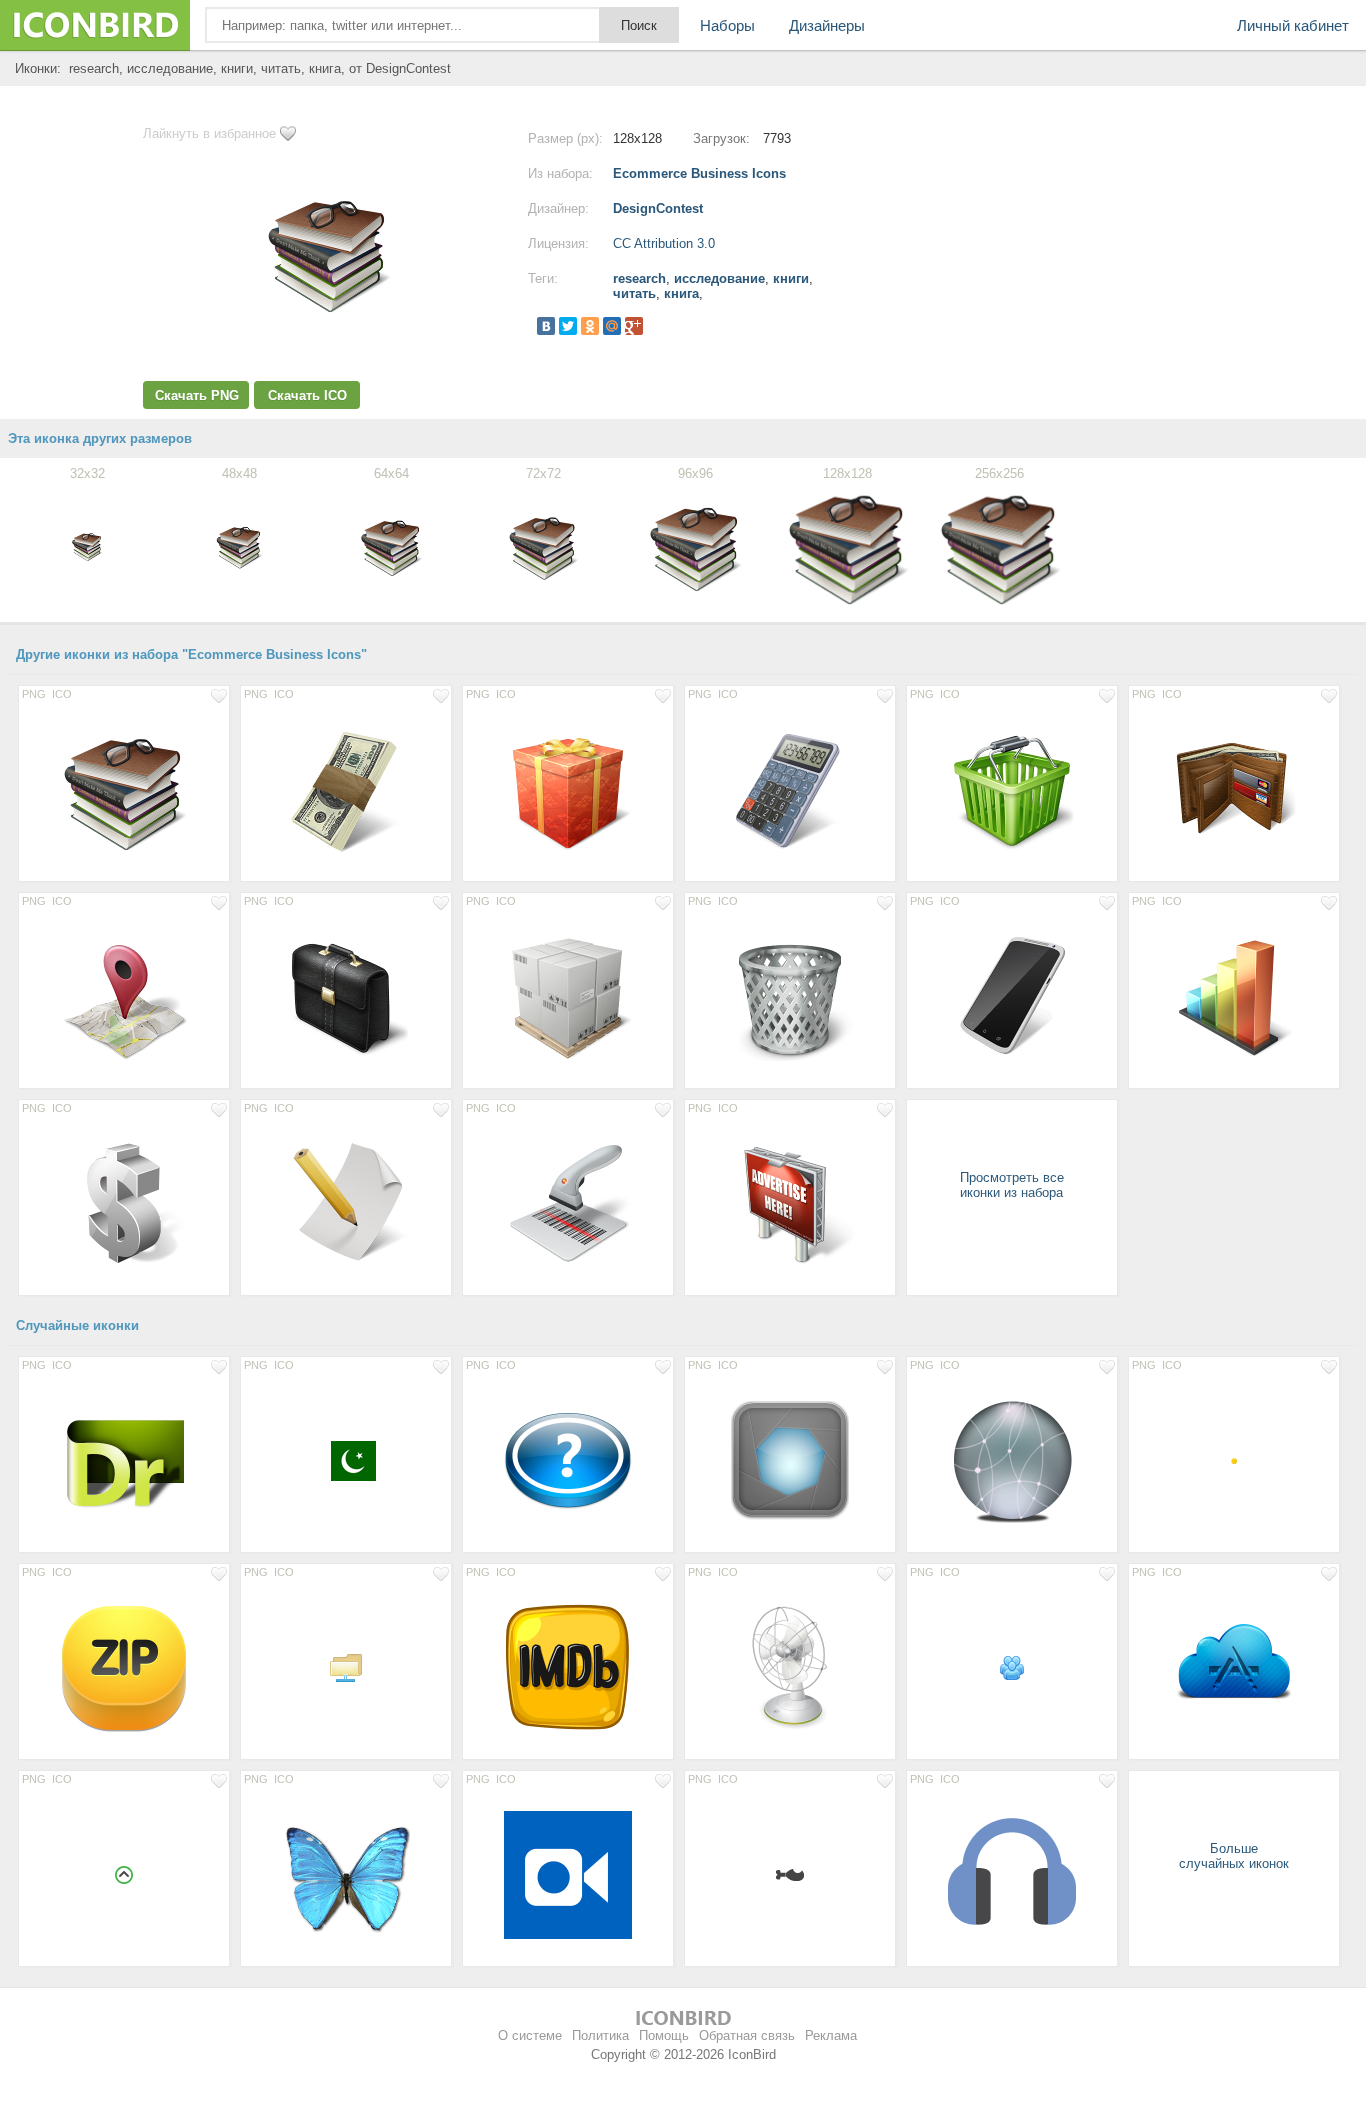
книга (681, 293)
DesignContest (658, 208)
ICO (62, 694)
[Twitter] (568, 326)
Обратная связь (747, 2035)
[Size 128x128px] (124, 789)
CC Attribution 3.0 (664, 243)
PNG (34, 694)
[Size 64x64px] (346, 1460)
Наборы (727, 25)
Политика (600, 2035)
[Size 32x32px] (346, 1667)
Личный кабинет (1293, 25)
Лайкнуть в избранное (209, 133)
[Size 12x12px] (790, 1874)
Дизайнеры (827, 25)
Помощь (664, 2035)
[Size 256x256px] (568, 1460)
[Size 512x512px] (124, 1460)
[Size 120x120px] (790, 1460)
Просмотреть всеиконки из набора (1012, 1185)
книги (791, 278)
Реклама (831, 2035)
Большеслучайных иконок (1234, 1856)
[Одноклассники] (590, 326)
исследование (719, 278)
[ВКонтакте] (546, 326)
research (639, 278)
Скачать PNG (197, 395)
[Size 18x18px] (124, 1874)
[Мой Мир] (612, 326)
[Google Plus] (634, 326)
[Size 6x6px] (1234, 1460)
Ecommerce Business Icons (699, 173)
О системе (530, 2035)
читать (634, 293)
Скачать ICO (307, 395)
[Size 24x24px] (1012, 1667)
